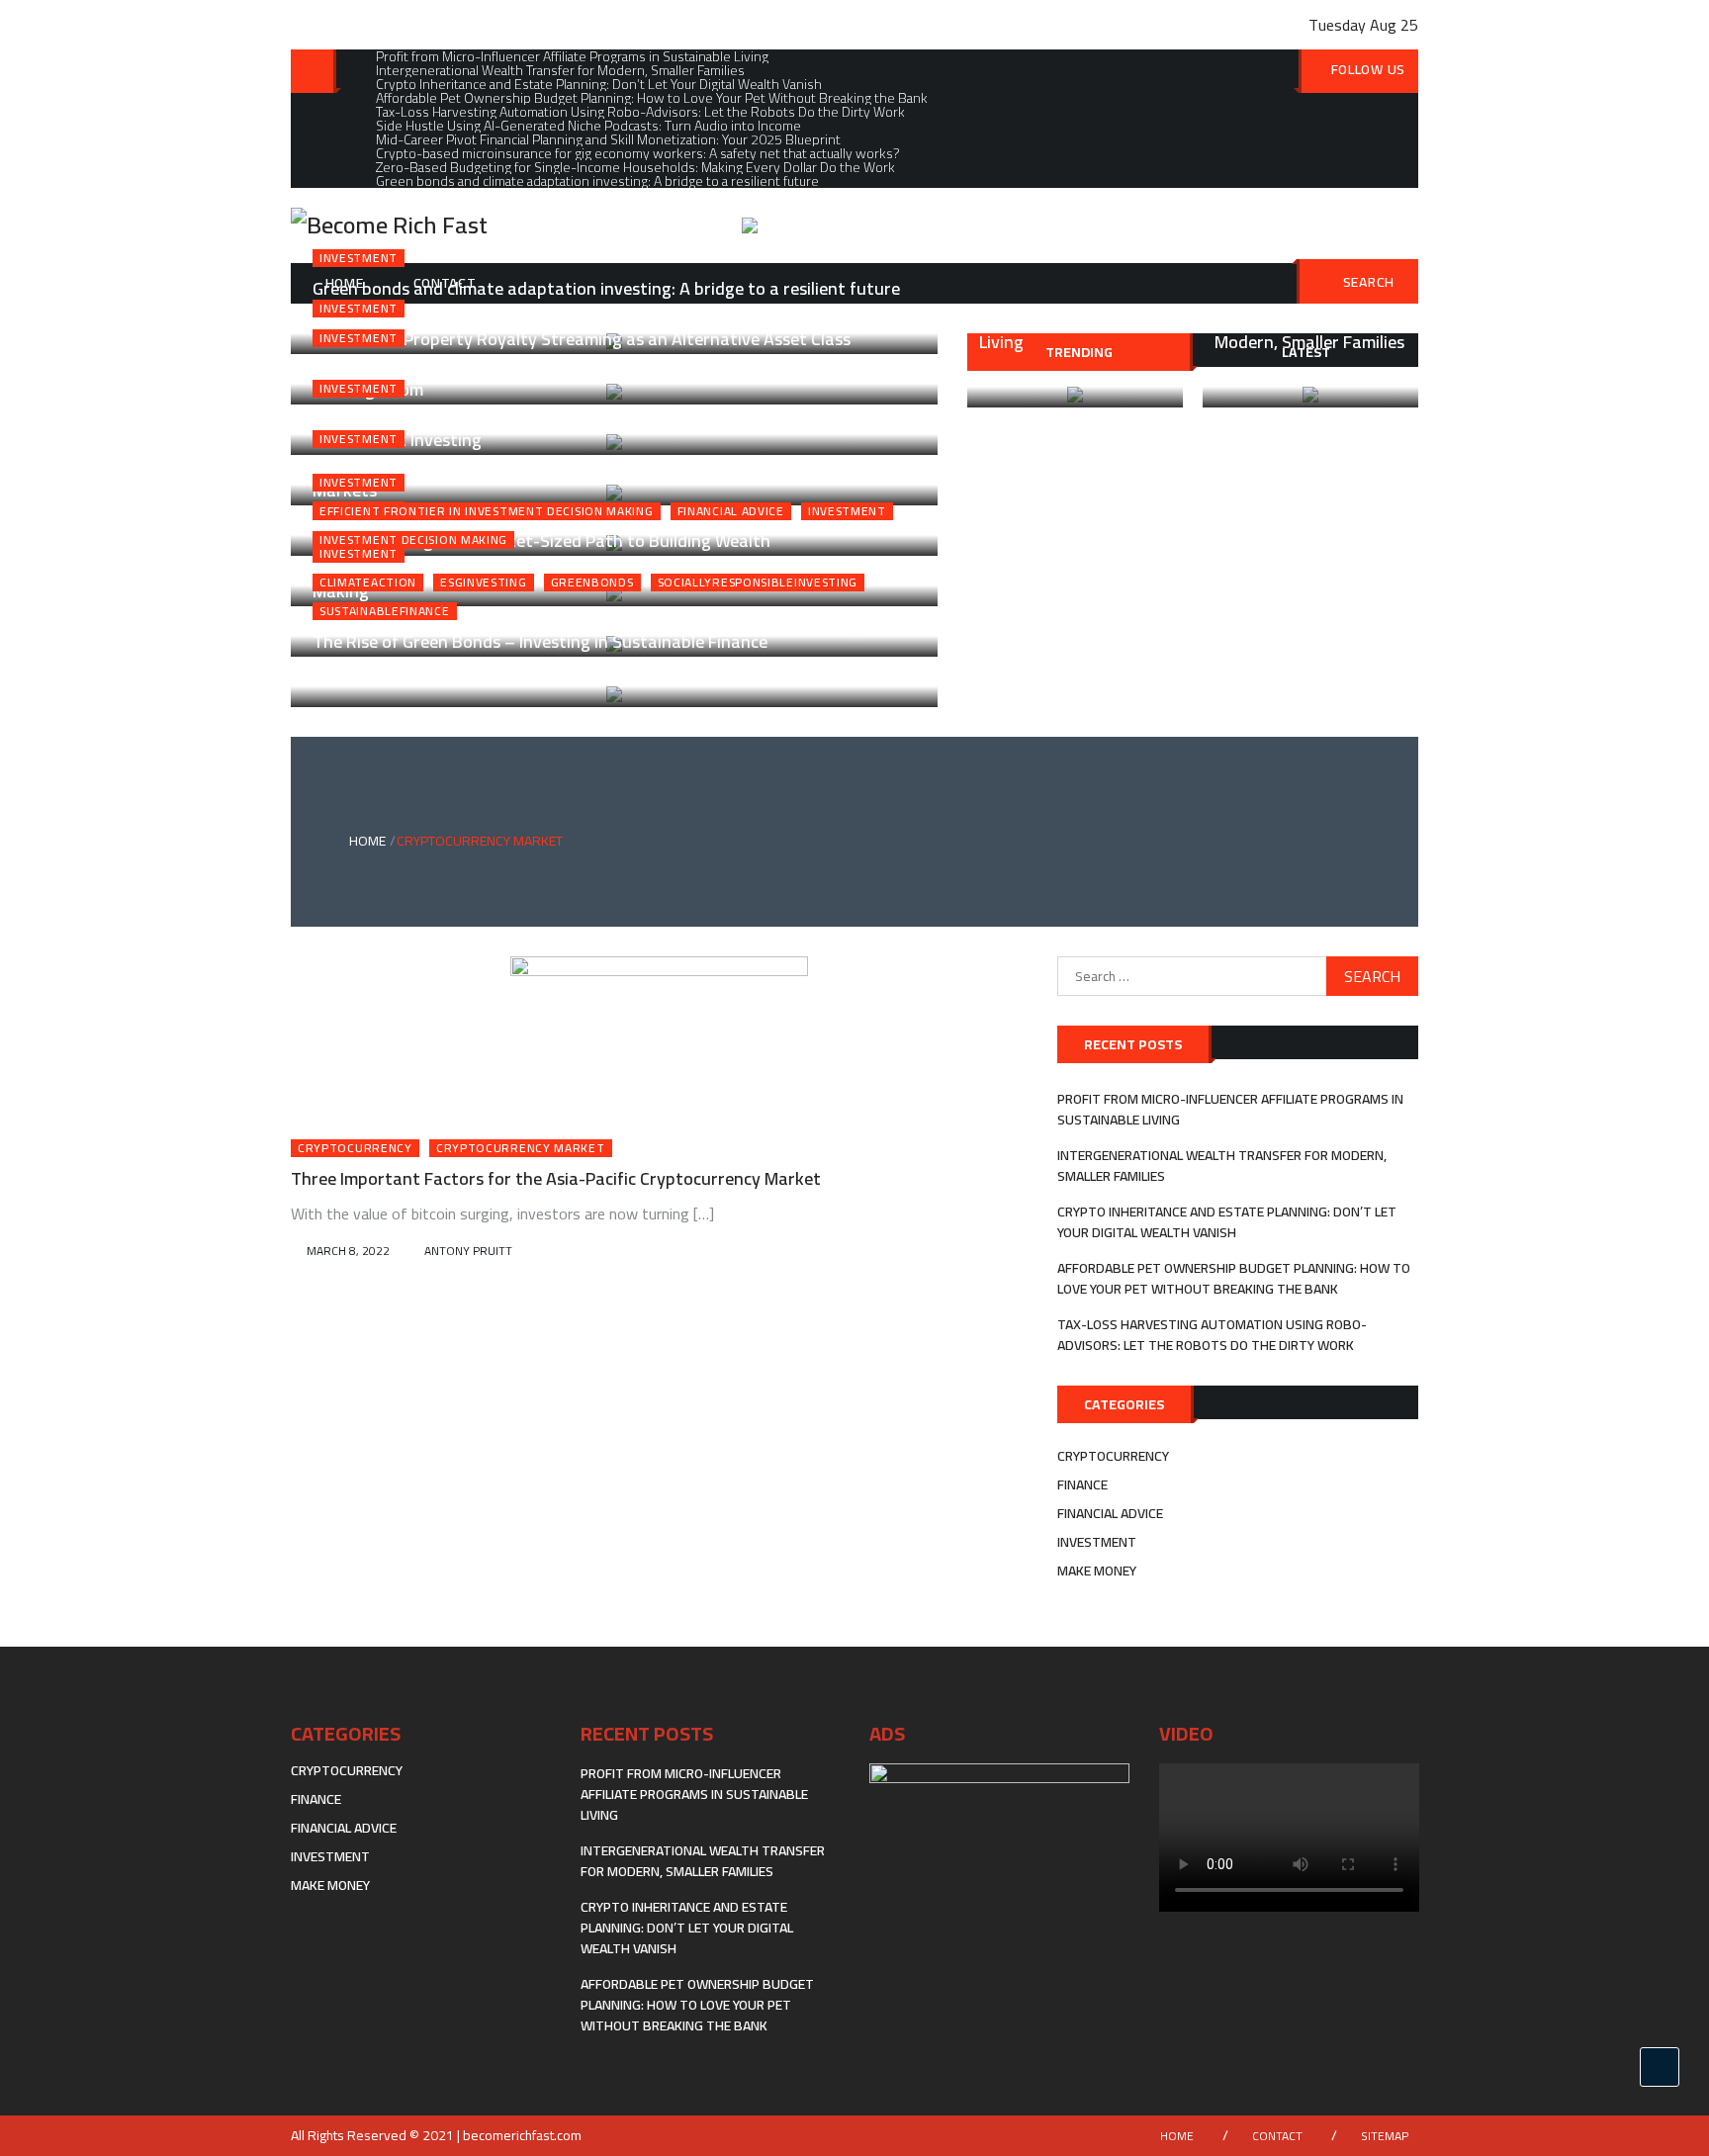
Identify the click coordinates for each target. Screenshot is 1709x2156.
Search (1369, 282)
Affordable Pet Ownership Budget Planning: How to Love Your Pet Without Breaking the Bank (1234, 1278)
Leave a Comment (601, 675)
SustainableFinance (385, 611)
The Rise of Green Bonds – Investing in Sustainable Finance (540, 641)
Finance (1082, 1484)
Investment (359, 258)
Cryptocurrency (355, 1148)
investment (847, 511)
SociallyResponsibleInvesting (758, 583)
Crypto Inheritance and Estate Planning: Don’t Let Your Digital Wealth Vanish (1227, 1222)
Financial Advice (731, 511)
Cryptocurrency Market (521, 1148)
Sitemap (1385, 2136)
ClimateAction (368, 583)
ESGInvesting (483, 583)
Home (1177, 2136)
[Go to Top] (1660, 2067)
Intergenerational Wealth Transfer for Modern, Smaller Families (1222, 1166)
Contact (1277, 2136)
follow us (1368, 69)
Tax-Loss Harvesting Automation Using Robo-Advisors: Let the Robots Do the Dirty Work (1212, 1335)
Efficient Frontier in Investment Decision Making (487, 511)
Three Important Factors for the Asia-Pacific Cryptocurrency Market (556, 1178)
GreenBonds (592, 583)
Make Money (1097, 1571)
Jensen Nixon (476, 675)
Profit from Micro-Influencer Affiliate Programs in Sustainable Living (1230, 1109)
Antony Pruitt (468, 1251)
